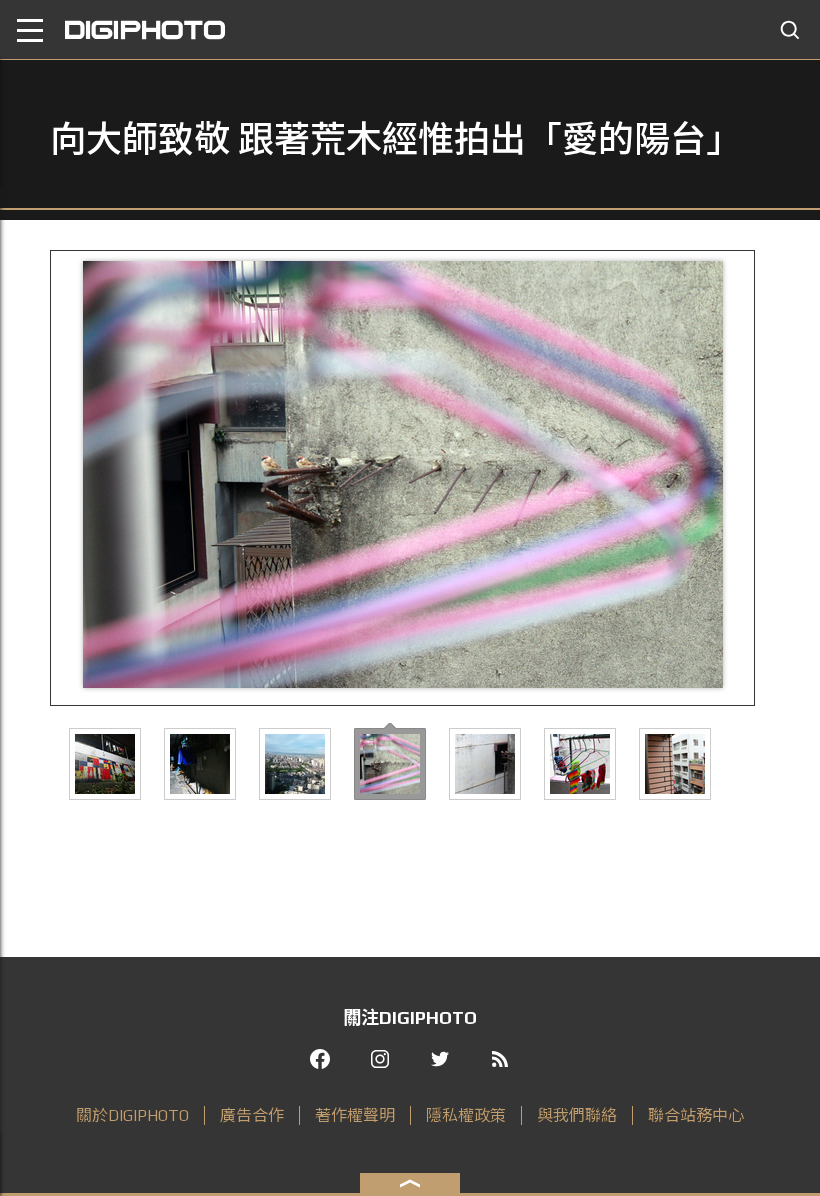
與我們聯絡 (577, 1115)
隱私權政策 (466, 1115)
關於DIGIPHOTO (132, 1115)
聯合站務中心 (696, 1115)
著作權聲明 (355, 1115)
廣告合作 (252, 1115)
